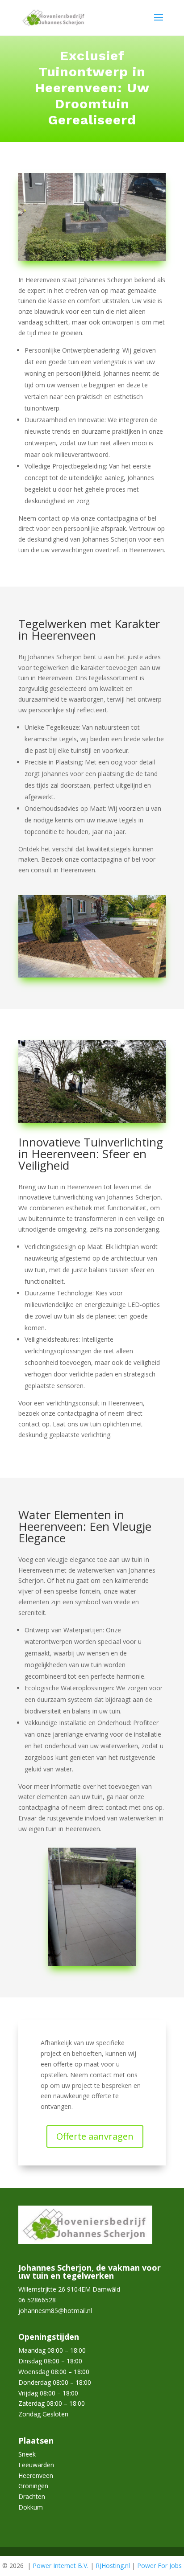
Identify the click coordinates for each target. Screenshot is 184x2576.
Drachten (32, 2496)
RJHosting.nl (113, 2566)
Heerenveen (36, 2475)
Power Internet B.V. (61, 2566)
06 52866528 (37, 2300)
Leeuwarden (36, 2465)
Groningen (33, 2486)
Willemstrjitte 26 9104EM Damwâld (69, 2289)
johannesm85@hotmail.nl (55, 2311)
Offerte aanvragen (95, 2136)
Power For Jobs (159, 2566)
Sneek (27, 2454)
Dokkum (31, 2507)
